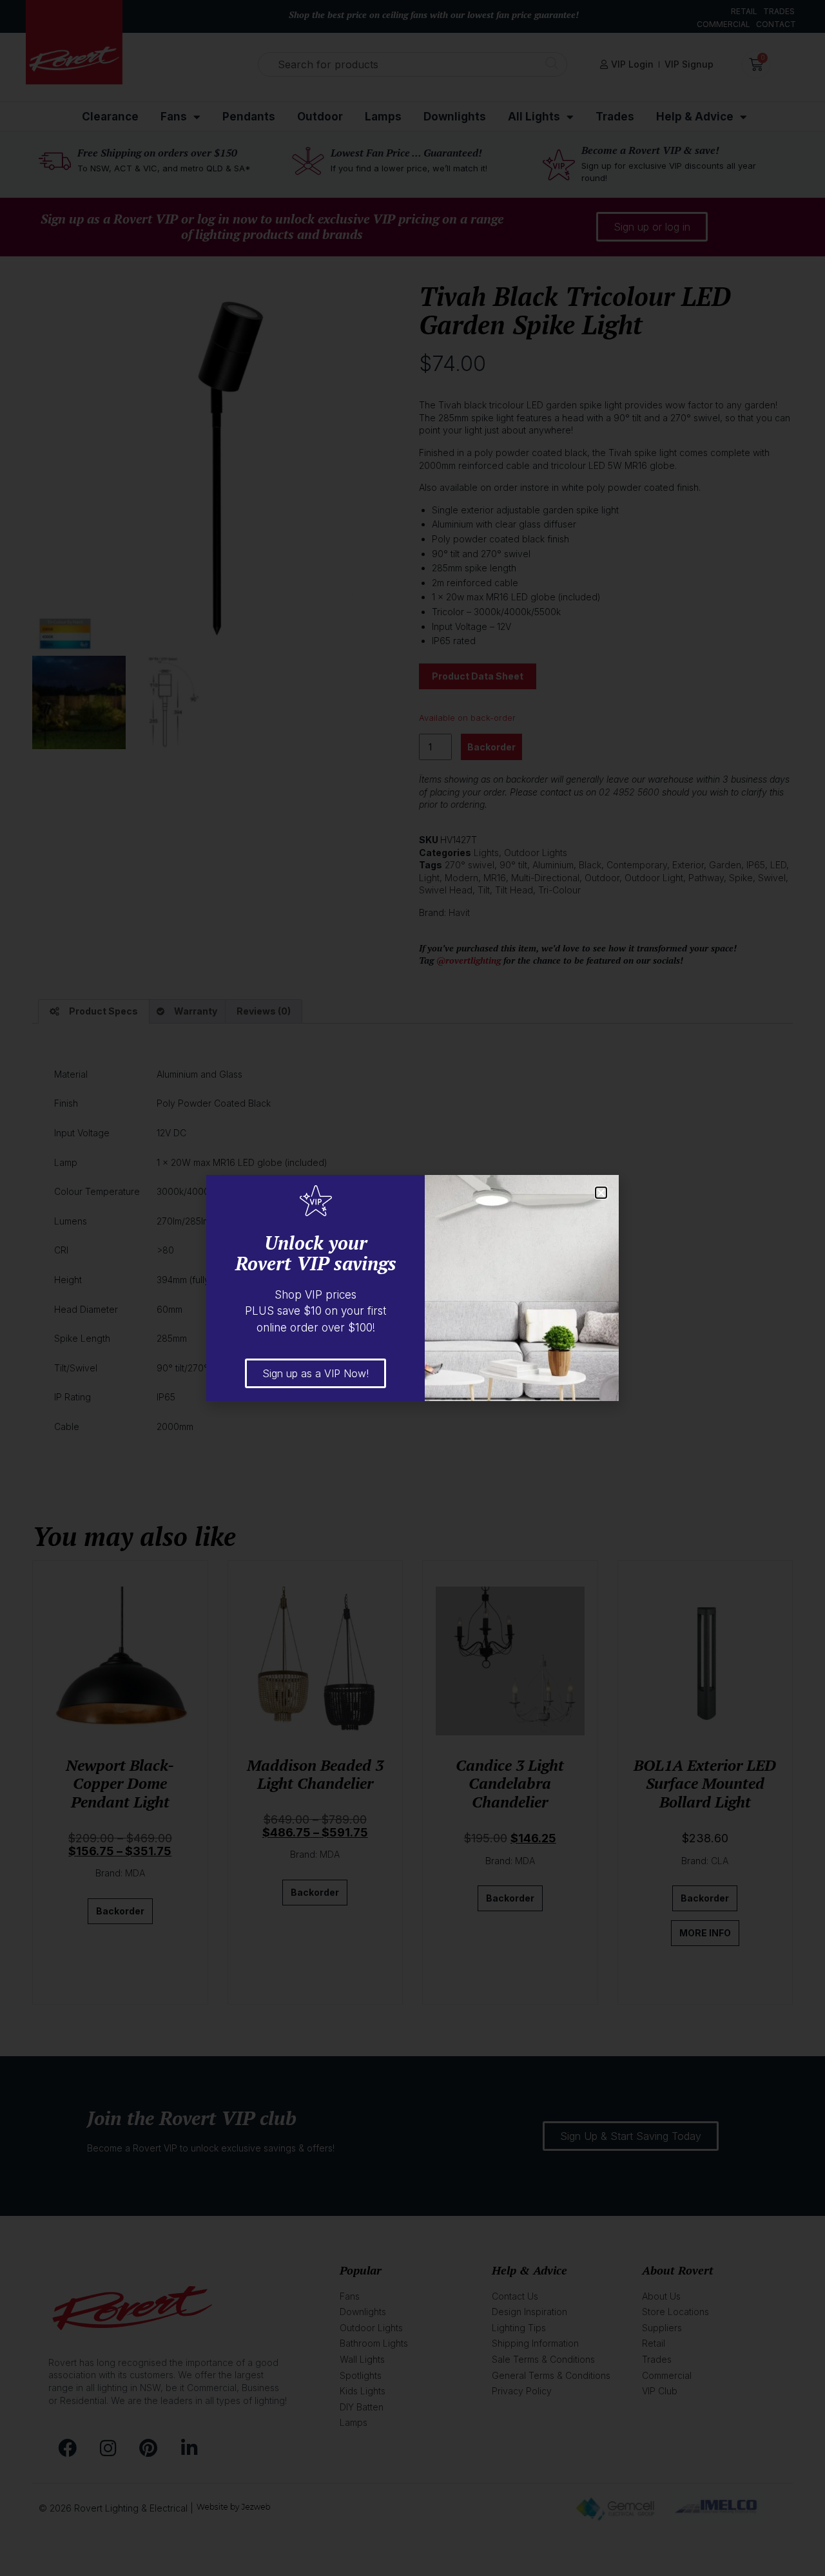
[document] (412, 1288)
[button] (601, 1193)
